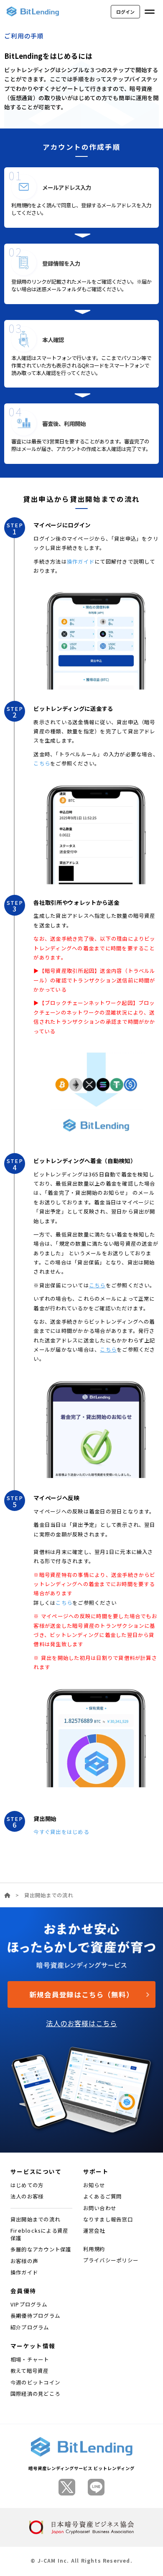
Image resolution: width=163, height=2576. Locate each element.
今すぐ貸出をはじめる (61, 1832)
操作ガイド (81, 562)
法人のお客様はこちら (81, 2023)
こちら (42, 763)
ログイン (125, 12)
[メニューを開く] (150, 12)
